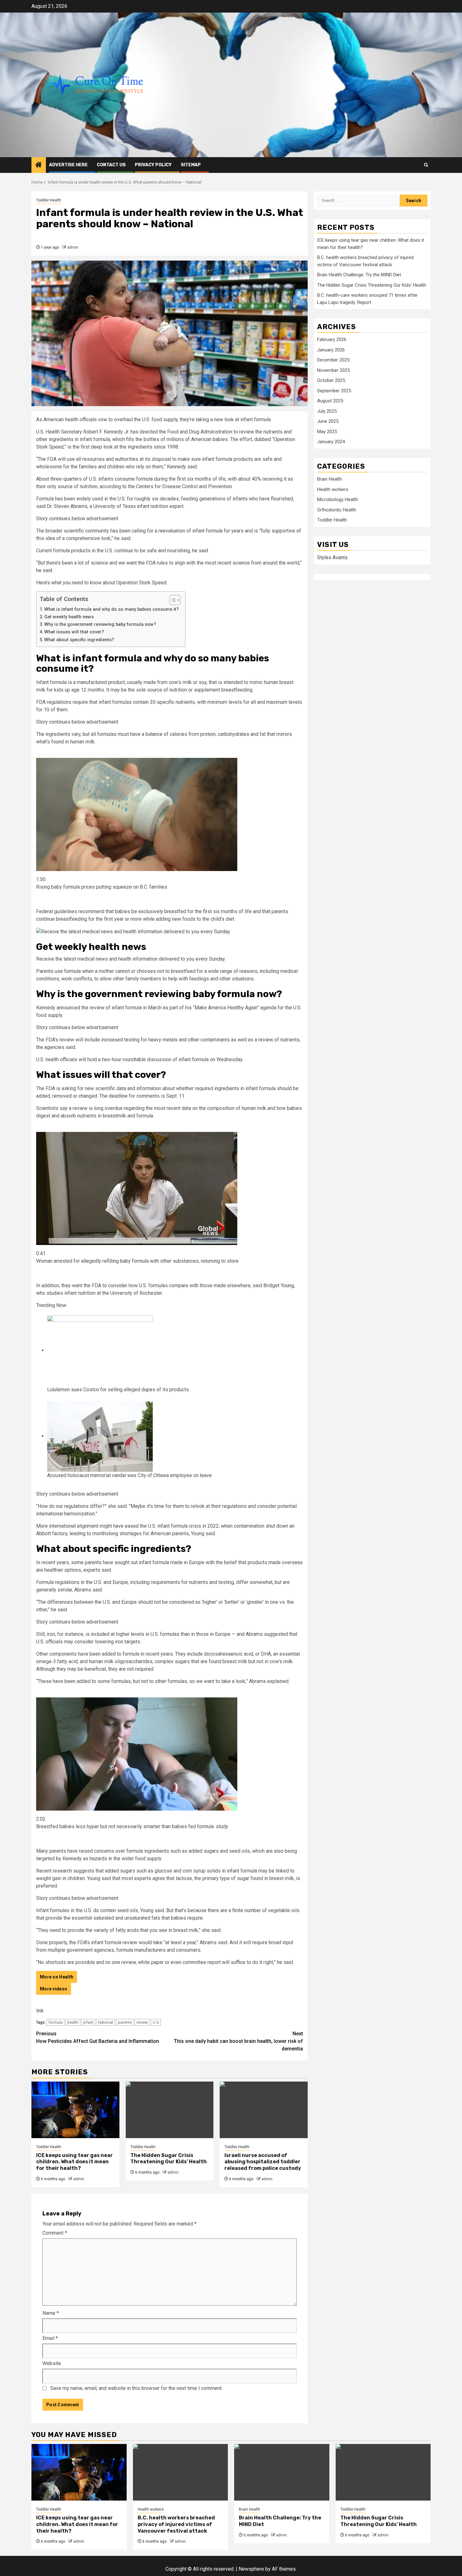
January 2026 (331, 350)
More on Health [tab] (57, 1977)
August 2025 (330, 401)
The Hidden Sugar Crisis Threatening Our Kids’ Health (169, 2159)
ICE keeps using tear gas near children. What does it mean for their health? (74, 2162)
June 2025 (328, 422)
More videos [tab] (54, 1989)
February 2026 (332, 340)
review (142, 2022)
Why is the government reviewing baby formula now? (100, 624)
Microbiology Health (338, 500)
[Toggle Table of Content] (172, 600)
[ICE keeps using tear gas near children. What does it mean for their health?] (75, 2110)
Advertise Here (68, 165)
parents (125, 2022)
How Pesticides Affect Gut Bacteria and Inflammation (98, 2037)
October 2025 (331, 381)
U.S (156, 2022)
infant (88, 2022)
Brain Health (330, 479)
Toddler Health (49, 200)
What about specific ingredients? (79, 640)
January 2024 (331, 442)
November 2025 (333, 370)
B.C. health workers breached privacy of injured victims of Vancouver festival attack (176, 2524)
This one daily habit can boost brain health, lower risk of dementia (238, 2041)
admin (73, 247)
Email (50, 2338)
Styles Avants (332, 557)
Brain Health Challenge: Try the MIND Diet (359, 275)
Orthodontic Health (337, 510)
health (73, 2022)
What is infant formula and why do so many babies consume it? (112, 609)
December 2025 (333, 360)
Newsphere (251, 2569)
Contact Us (111, 165)
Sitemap (191, 165)
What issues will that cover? (74, 632)
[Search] (426, 165)
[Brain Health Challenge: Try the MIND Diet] (282, 2472)
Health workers (333, 489)
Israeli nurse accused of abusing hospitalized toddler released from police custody (263, 2162)
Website (52, 2363)
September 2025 (334, 391)
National (106, 2022)
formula (55, 2022)
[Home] (39, 165)
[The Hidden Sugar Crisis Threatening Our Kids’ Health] (170, 2110)
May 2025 (327, 432)
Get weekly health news (69, 617)
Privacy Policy (153, 165)
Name (51, 2313)
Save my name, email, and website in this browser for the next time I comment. (136, 2388)
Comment (55, 2233)
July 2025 (327, 411)
